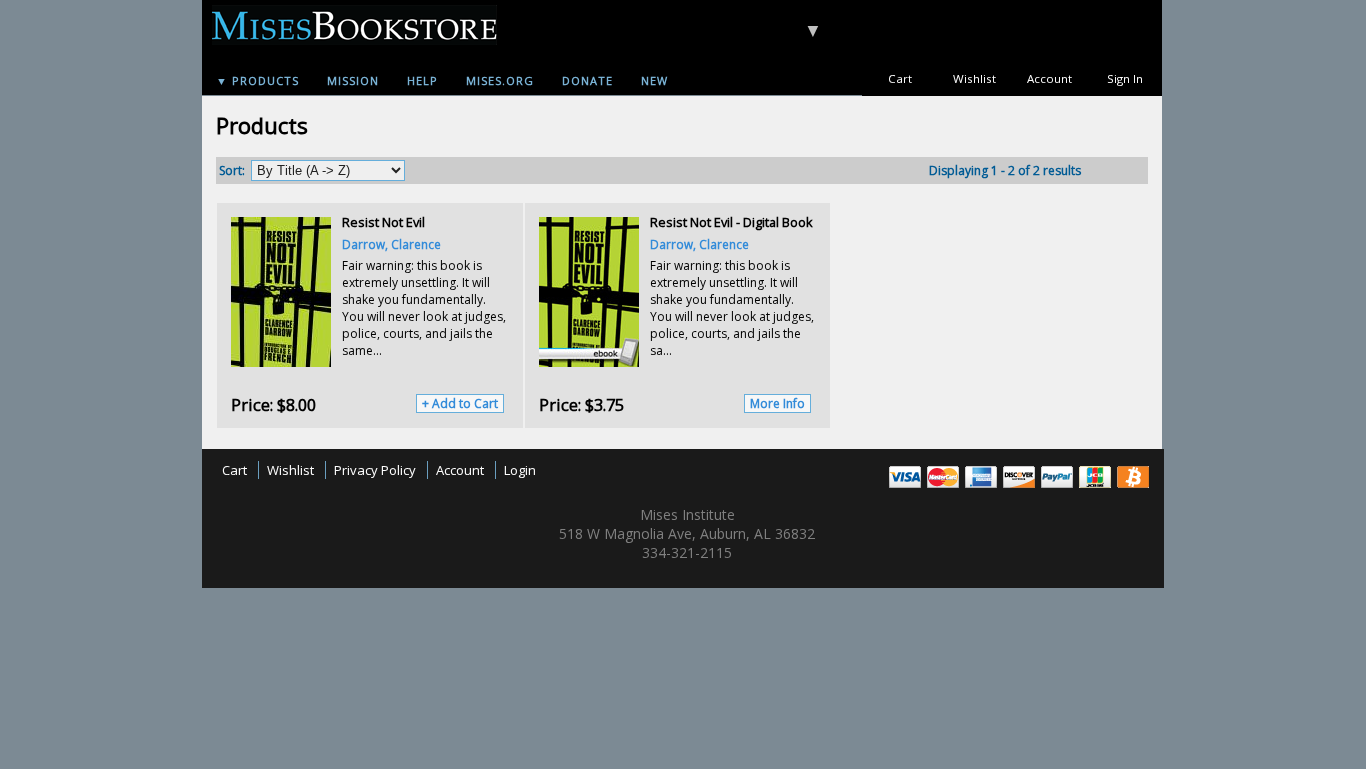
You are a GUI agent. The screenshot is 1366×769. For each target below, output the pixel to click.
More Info (777, 403)
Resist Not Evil (383, 222)
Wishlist (974, 78)
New (654, 80)
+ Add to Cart (460, 403)
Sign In (1125, 78)
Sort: (232, 170)
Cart (900, 78)
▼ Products (257, 80)
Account (1049, 78)
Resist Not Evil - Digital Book (731, 222)
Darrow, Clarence (391, 244)
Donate (587, 80)
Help (422, 80)
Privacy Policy (375, 470)
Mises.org (500, 80)
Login (520, 470)
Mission (353, 80)
